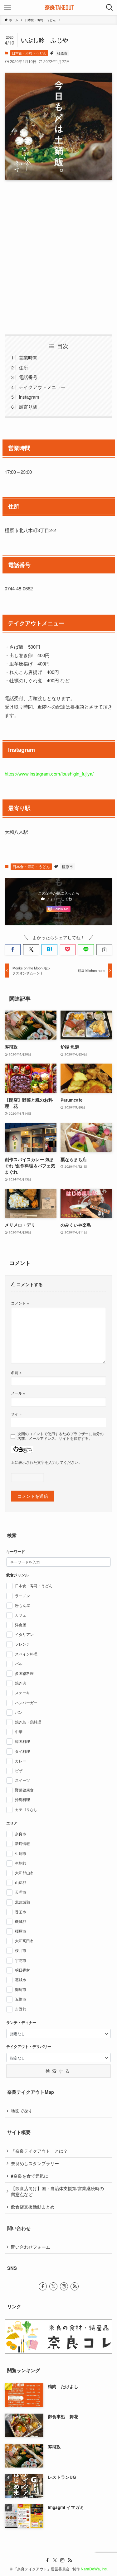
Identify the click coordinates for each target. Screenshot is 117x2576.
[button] (13, 950)
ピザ (19, 1770)
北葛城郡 (22, 1902)
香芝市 (21, 1912)
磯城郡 (21, 1921)
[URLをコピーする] (104, 950)
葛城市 (21, 1980)
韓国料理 (22, 1741)
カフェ (21, 1615)
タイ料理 (22, 1751)
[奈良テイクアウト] (58, 7)
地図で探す (22, 2111)
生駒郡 (21, 1863)
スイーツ (22, 1780)
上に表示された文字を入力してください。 (46, 1462)
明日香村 (22, 1970)
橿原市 (62, 53)
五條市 (21, 1999)
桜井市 (21, 1950)
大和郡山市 (24, 1873)
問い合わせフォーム (31, 2247)
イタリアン (24, 1634)
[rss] (75, 2286)
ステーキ (22, 1692)
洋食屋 (21, 1624)
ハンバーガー (26, 1702)
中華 (19, 1731)
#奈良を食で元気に (30, 2176)
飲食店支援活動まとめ (33, 2207)
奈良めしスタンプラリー (35, 2163)
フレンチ (22, 1644)
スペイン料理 (26, 1654)
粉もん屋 (22, 1605)
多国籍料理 (24, 1673)
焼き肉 (21, 1683)
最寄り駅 (28, 407)
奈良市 (21, 1834)
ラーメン (22, 1596)
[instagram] (64, 2286)
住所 (23, 367)
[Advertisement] (58, 257)
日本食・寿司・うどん (29, 53)
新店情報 (22, 1843)
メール (18, 1393)
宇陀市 (21, 1960)
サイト (17, 1414)
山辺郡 (21, 1882)
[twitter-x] (53, 2286)
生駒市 (21, 1853)
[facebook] (43, 2286)
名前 (16, 1372)
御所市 (21, 1989)
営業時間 (28, 357)
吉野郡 (21, 2009)
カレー (21, 1761)
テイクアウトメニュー (42, 387)
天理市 (21, 1892)
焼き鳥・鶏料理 (28, 1722)
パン (19, 1712)
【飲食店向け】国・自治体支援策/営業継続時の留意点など (57, 2191)
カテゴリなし (26, 1809)
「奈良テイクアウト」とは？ (39, 2151)
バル (19, 1663)
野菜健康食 (24, 1790)
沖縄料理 (22, 1799)
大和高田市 (24, 1941)
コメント (20, 1303)
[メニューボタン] (7, 7)
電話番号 (28, 377)
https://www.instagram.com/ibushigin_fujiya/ (49, 774)
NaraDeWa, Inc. (94, 2569)
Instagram (29, 397)
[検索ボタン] (110, 7)
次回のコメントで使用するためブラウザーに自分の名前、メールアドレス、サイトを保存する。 (61, 1436)
